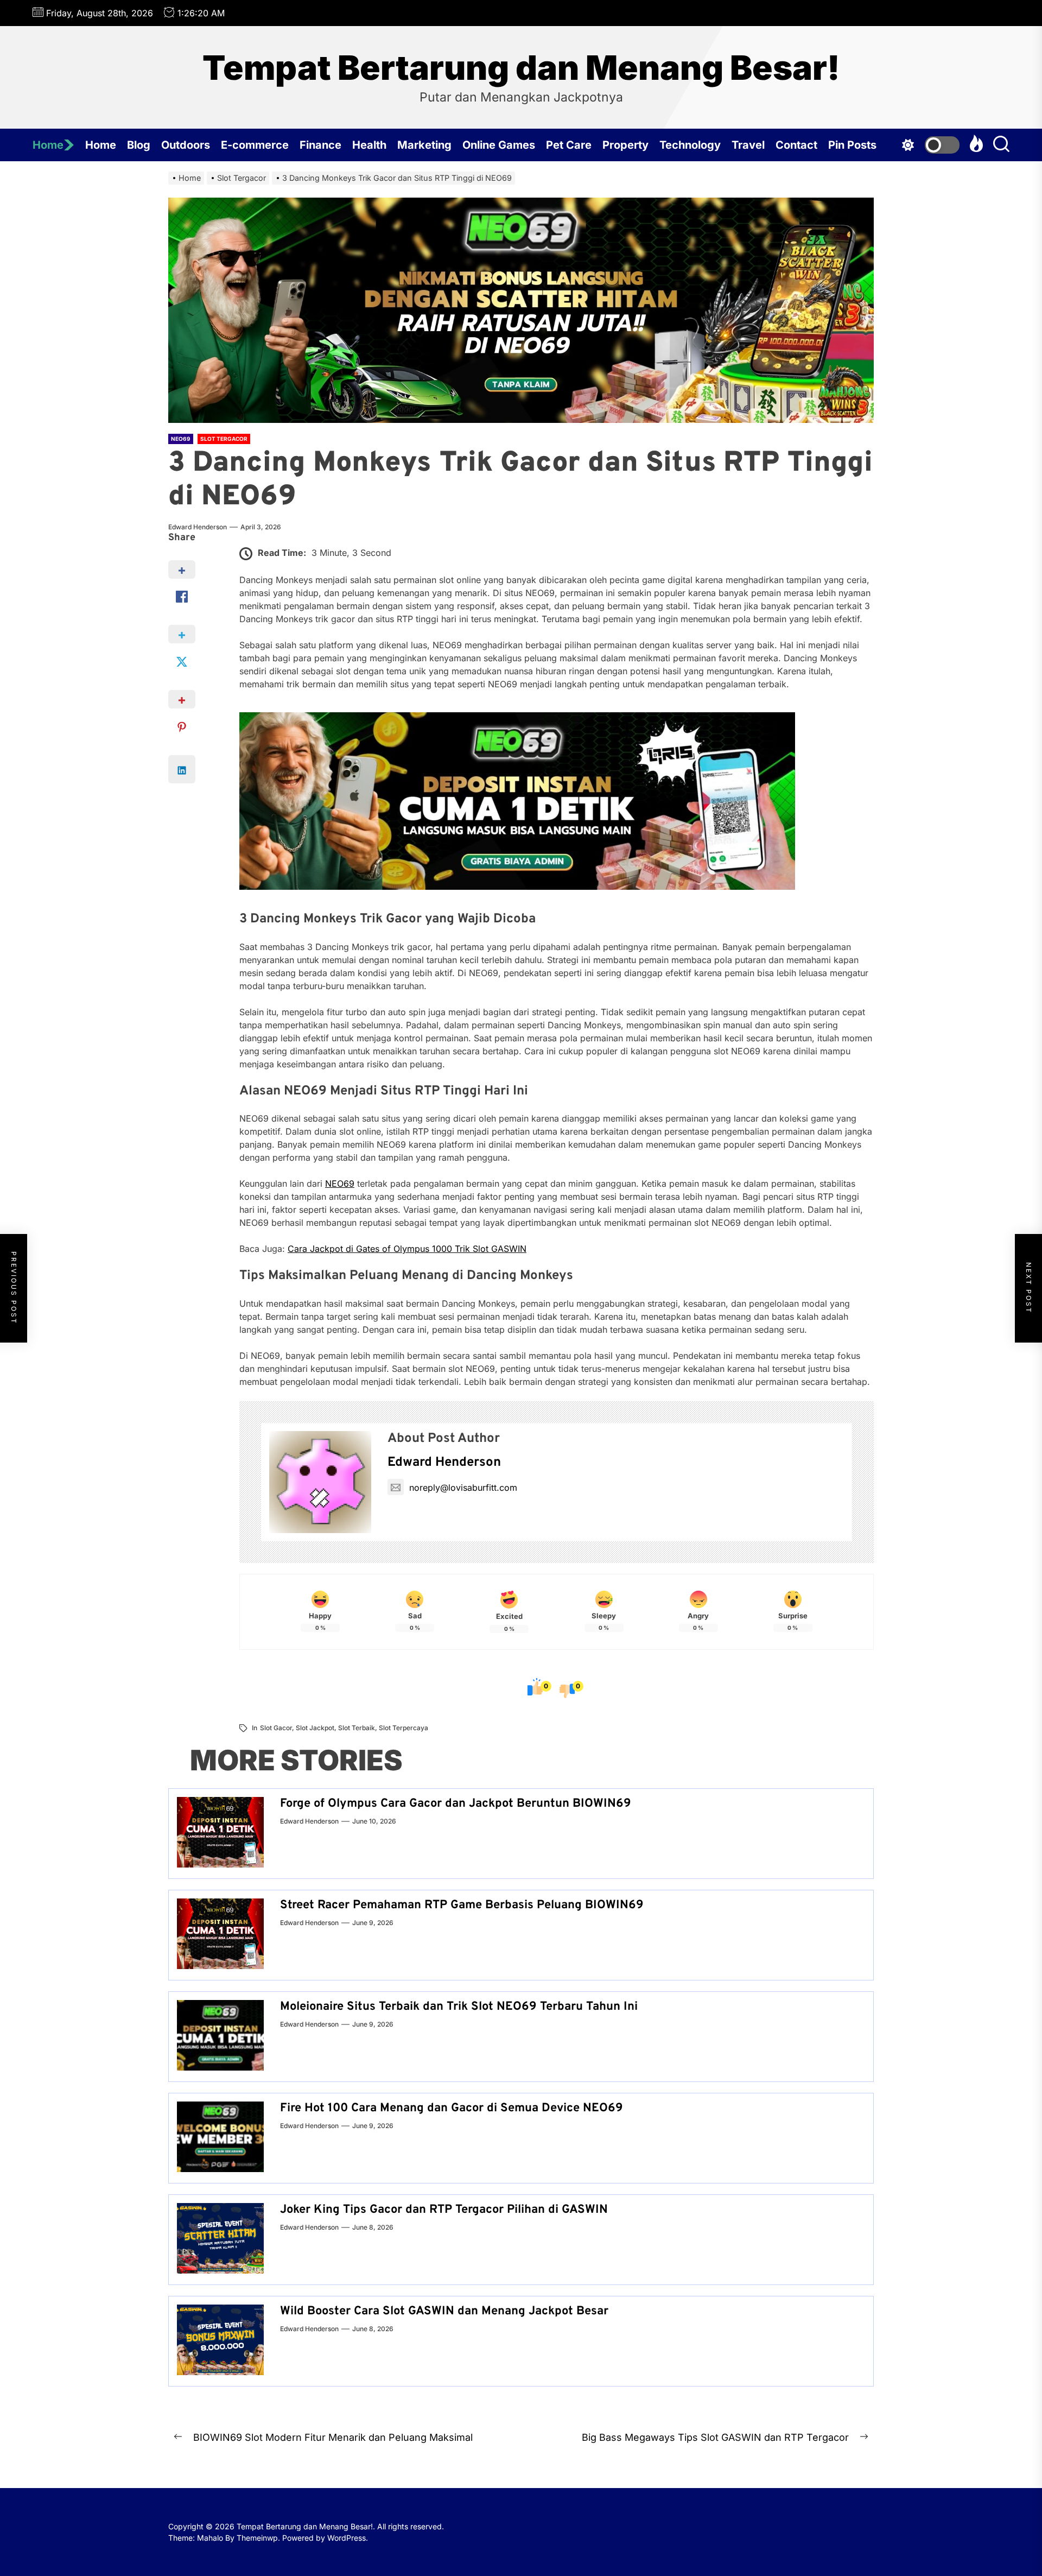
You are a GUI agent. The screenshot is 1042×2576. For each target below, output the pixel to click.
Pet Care (569, 145)
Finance (320, 145)
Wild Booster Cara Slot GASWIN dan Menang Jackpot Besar (444, 2311)
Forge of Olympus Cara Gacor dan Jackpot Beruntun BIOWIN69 (456, 1804)
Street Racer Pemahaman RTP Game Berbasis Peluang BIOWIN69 (462, 1905)
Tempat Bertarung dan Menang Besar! (521, 68)
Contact (796, 145)
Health (369, 145)
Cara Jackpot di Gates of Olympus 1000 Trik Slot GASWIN (407, 1249)
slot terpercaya (404, 1728)
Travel (748, 145)
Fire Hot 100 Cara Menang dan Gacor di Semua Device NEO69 (452, 2108)
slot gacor (276, 1728)
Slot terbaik (357, 1728)
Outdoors (186, 145)
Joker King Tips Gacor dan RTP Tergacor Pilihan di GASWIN (444, 2210)
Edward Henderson (198, 527)
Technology (690, 145)
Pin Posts (852, 145)
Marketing (424, 145)
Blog (139, 145)
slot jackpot (315, 1728)
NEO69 (340, 1183)
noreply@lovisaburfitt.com (463, 1488)
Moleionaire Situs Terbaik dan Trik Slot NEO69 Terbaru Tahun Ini (459, 2007)
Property (625, 145)
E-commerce (255, 145)
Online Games (499, 145)
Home (48, 145)
